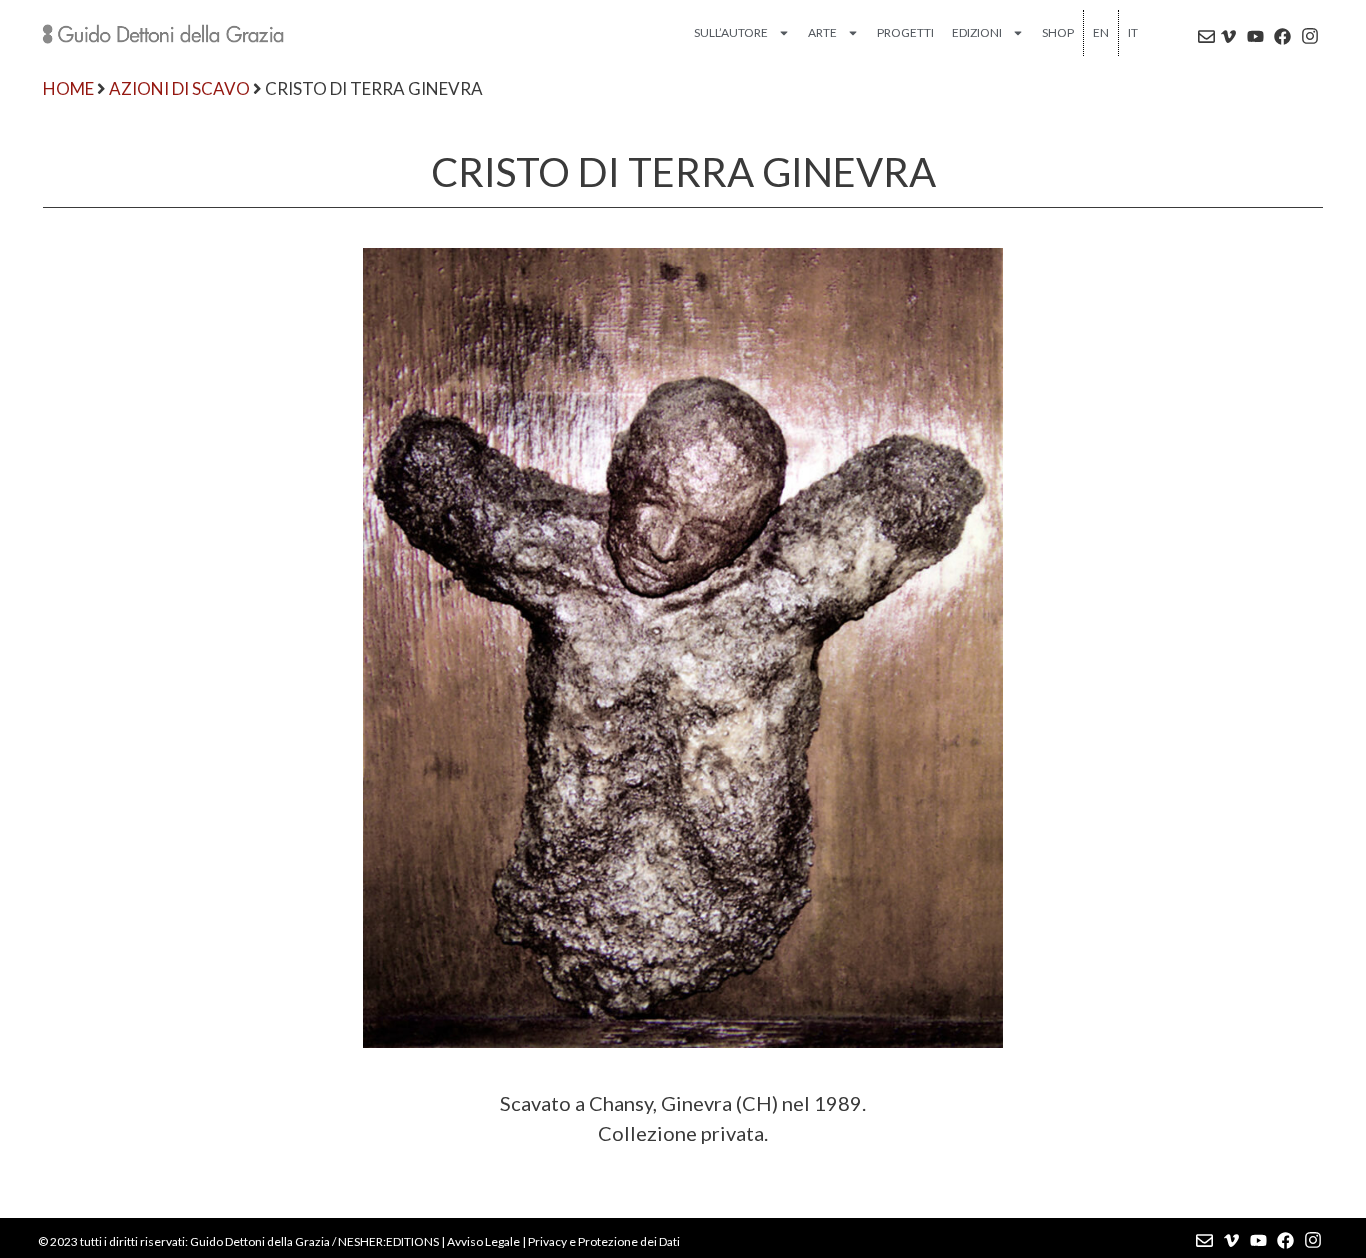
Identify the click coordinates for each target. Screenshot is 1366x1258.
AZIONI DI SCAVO (179, 88)
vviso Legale (487, 1241)
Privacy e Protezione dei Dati (604, 1241)
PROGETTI (905, 32)
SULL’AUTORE (731, 32)
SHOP (1058, 32)
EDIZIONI (977, 32)
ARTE (822, 32)
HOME (68, 88)
